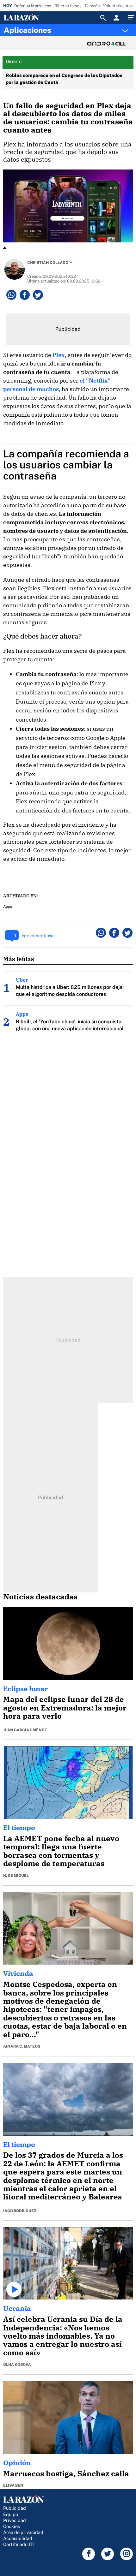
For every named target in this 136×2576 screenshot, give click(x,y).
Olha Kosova (17, 2365)
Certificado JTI (19, 2544)
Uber (22, 980)
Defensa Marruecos (33, 6)
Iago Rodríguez (20, 2211)
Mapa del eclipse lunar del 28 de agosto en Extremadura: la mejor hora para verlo (65, 1707)
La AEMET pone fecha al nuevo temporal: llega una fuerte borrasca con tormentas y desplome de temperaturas (61, 1851)
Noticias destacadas (40, 1597)
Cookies (12, 2526)
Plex (59, 355)
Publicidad (15, 2508)
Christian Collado (48, 263)
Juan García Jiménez (25, 1730)
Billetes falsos (68, 6)
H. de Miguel (16, 1876)
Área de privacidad (23, 2532)
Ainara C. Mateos (22, 2046)
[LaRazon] (26, 18)
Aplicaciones (28, 30)
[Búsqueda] (103, 18)
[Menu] (130, 18)
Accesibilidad (18, 2538)
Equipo (11, 2514)
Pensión (92, 6)
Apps (8, 906)
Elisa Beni (14, 2485)
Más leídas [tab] (19, 959)
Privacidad (15, 2520)
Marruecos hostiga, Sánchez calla (66, 2473)
